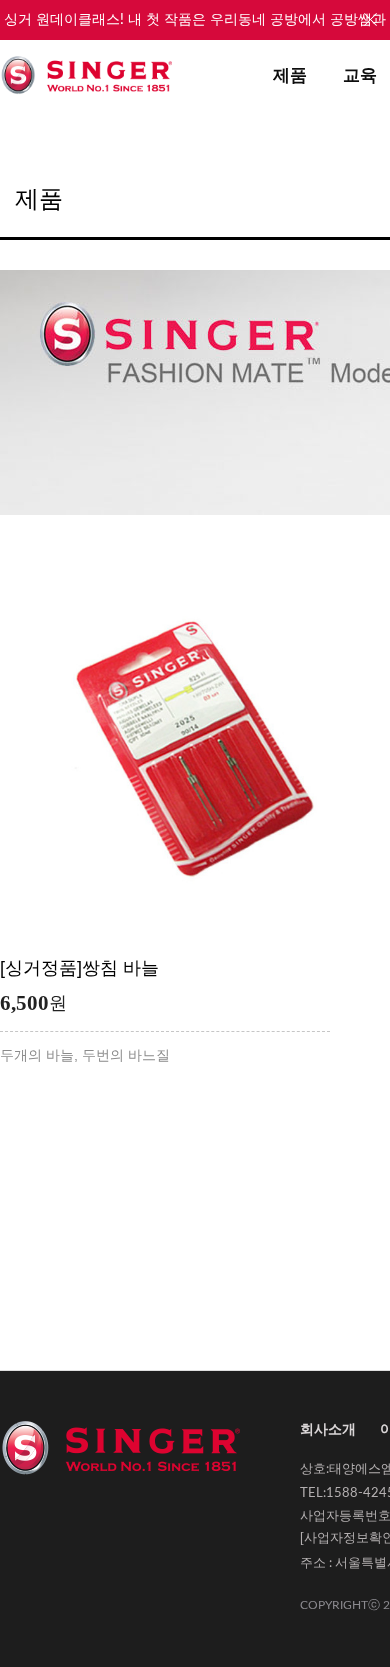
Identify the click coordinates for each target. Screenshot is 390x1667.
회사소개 (328, 1429)
